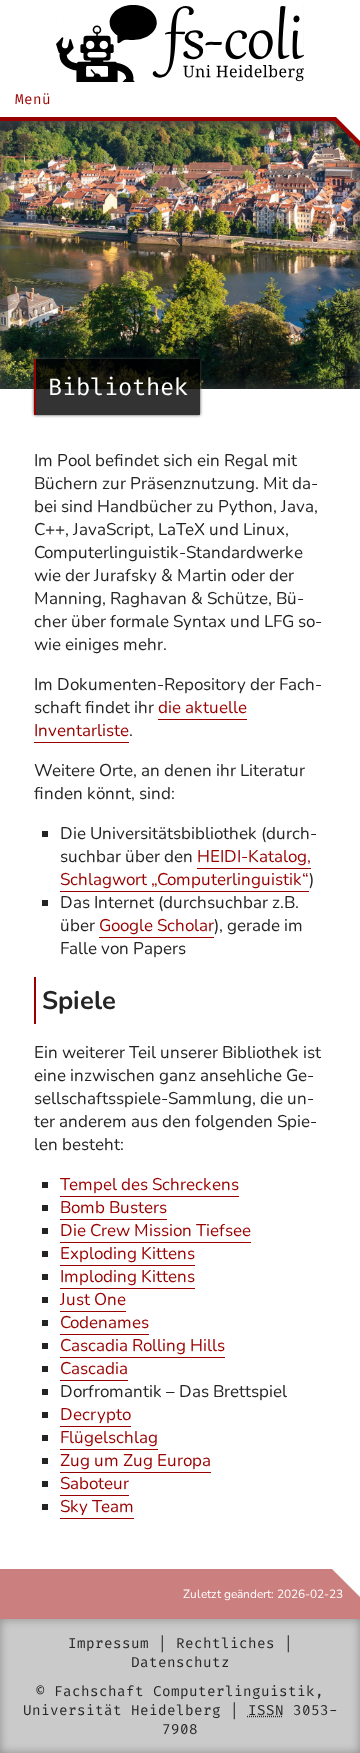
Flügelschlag (109, 1437)
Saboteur (94, 1483)
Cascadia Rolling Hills (142, 1345)
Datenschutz (180, 1662)
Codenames (104, 1322)
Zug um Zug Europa (135, 1460)
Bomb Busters (113, 1207)
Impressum (108, 1643)
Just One (93, 1299)
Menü (33, 99)
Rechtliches (225, 1643)
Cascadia (94, 1368)
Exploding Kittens (127, 1253)
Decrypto (95, 1414)
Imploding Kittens (127, 1276)
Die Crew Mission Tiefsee (155, 1230)
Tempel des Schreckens (149, 1184)
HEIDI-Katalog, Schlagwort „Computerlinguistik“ (185, 868)
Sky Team (97, 1506)
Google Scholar (156, 925)
